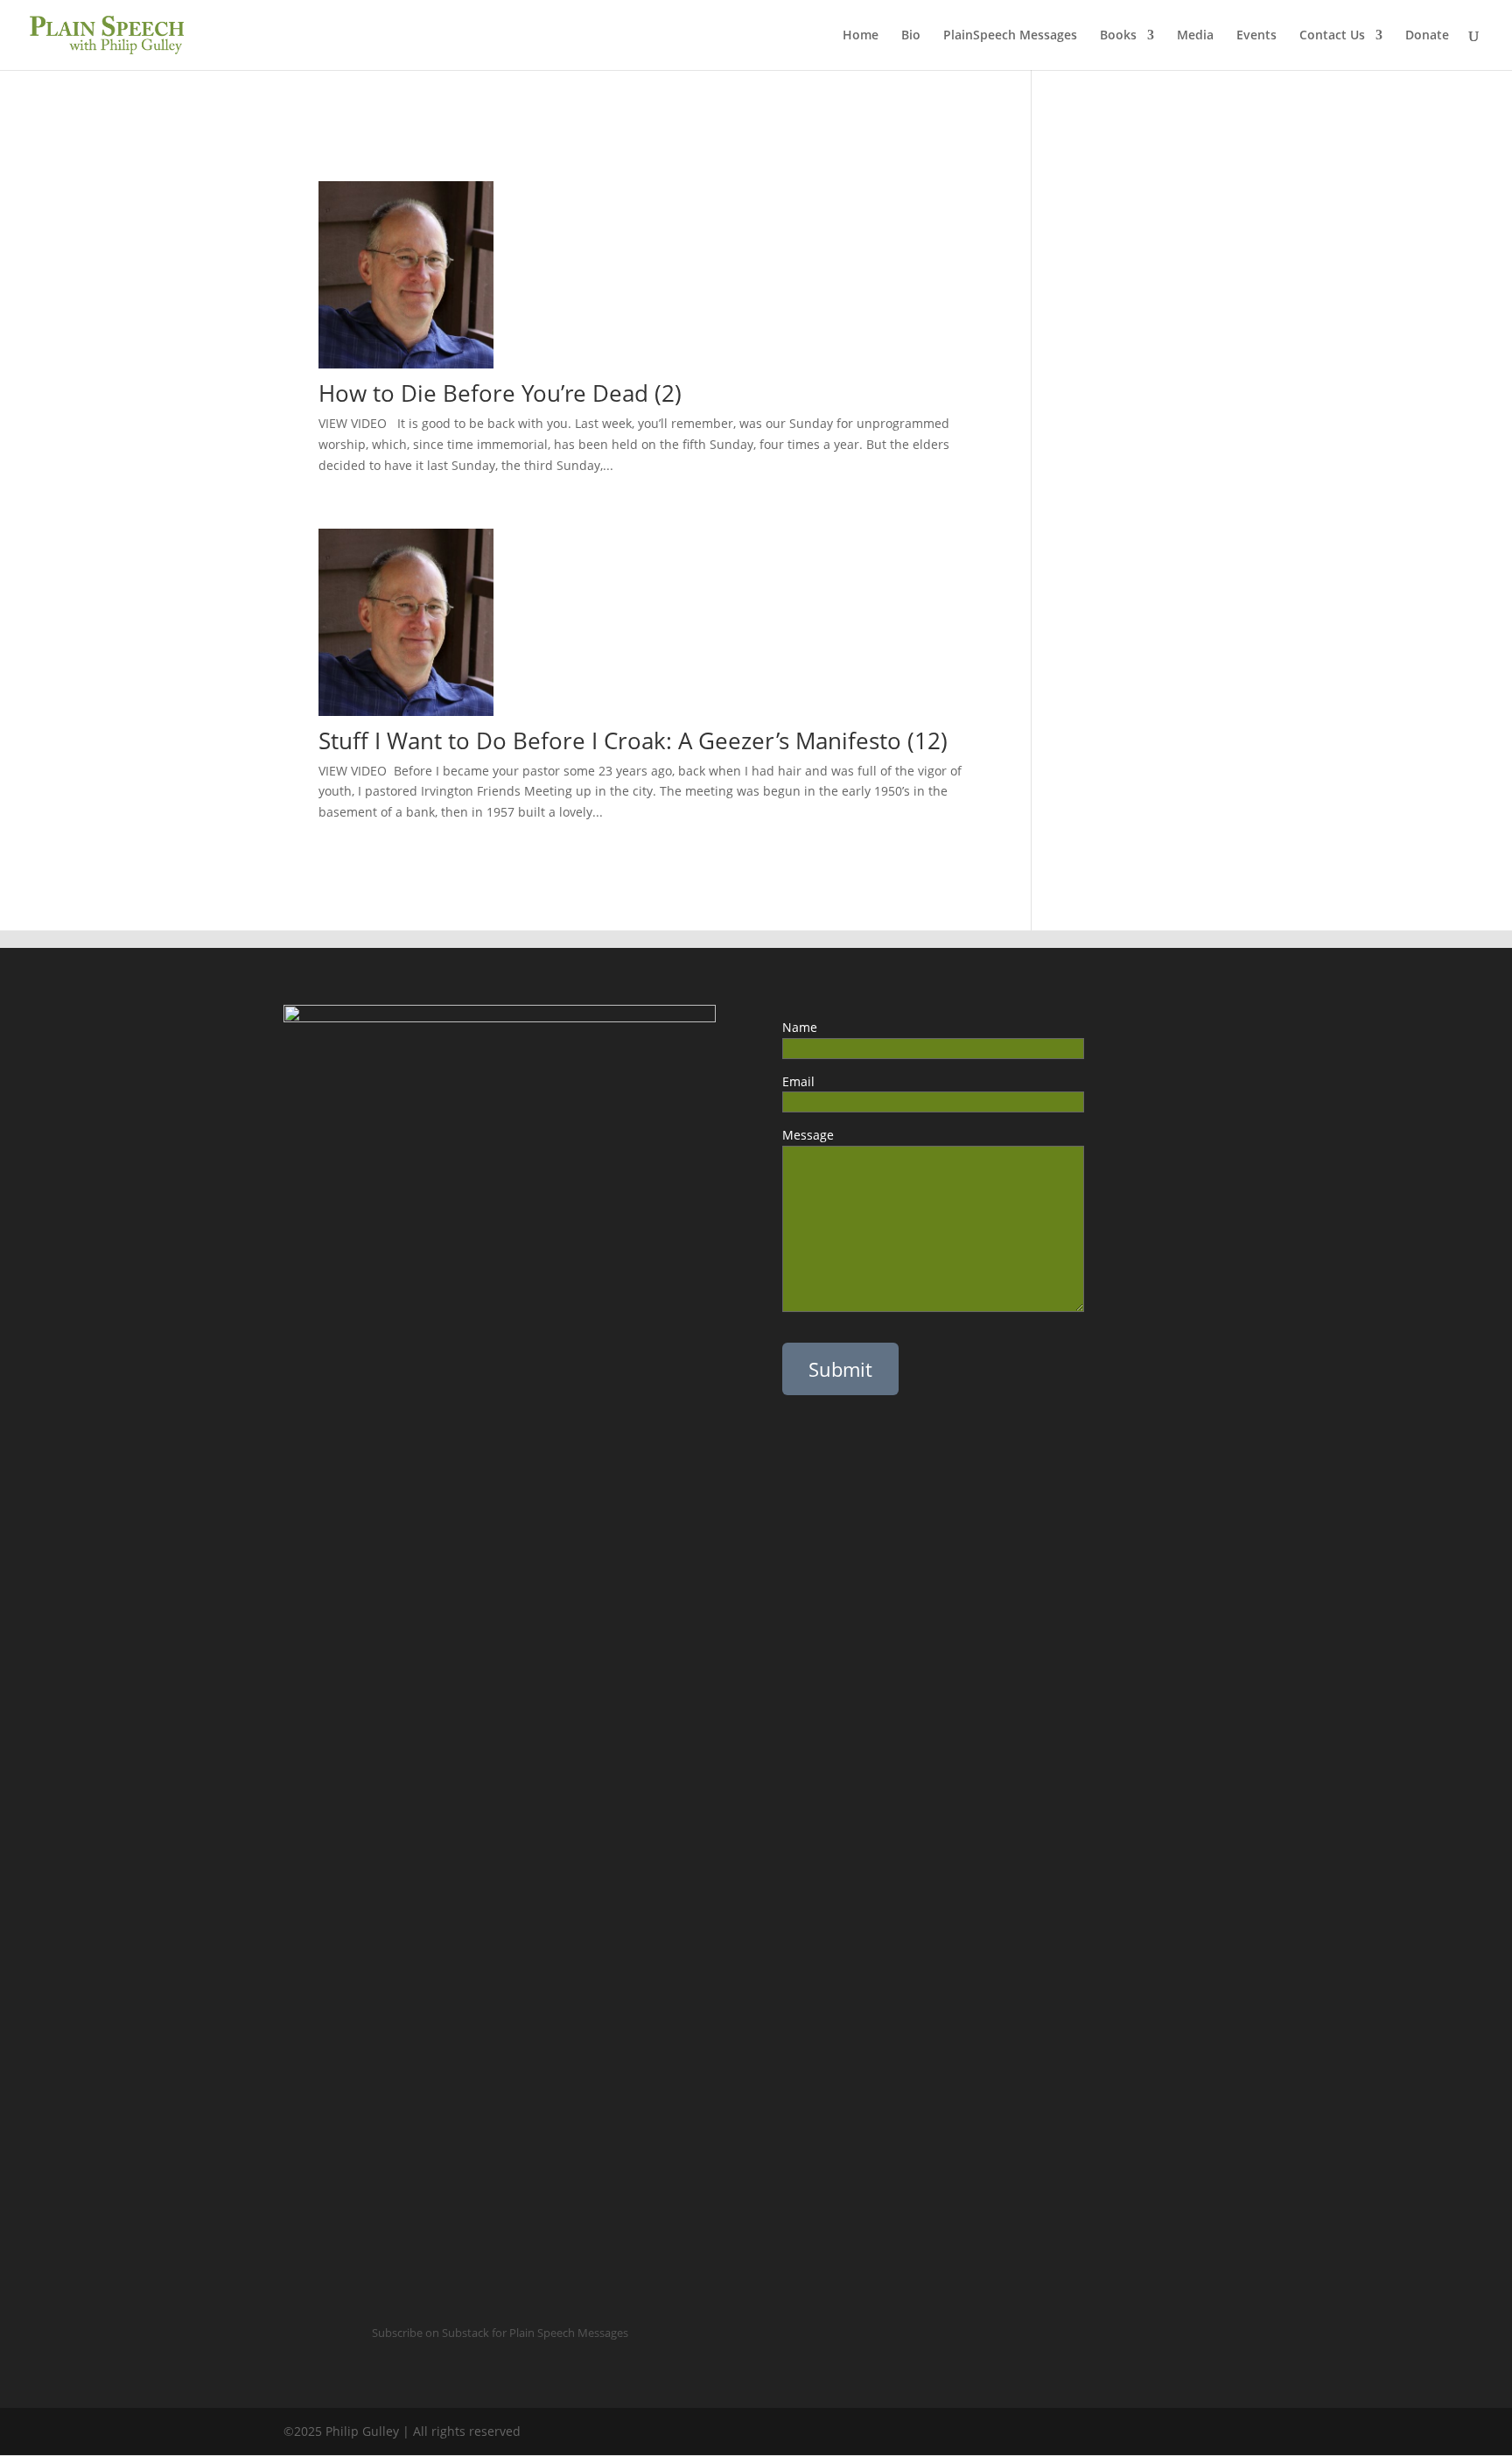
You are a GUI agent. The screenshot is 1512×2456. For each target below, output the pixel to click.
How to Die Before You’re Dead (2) (500, 393)
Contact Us (1332, 36)
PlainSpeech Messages (1010, 36)
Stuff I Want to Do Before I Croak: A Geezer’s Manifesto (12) (636, 740)
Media (1195, 36)
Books (1118, 36)
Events (1256, 36)
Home (861, 36)
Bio (911, 36)
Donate (1427, 36)
